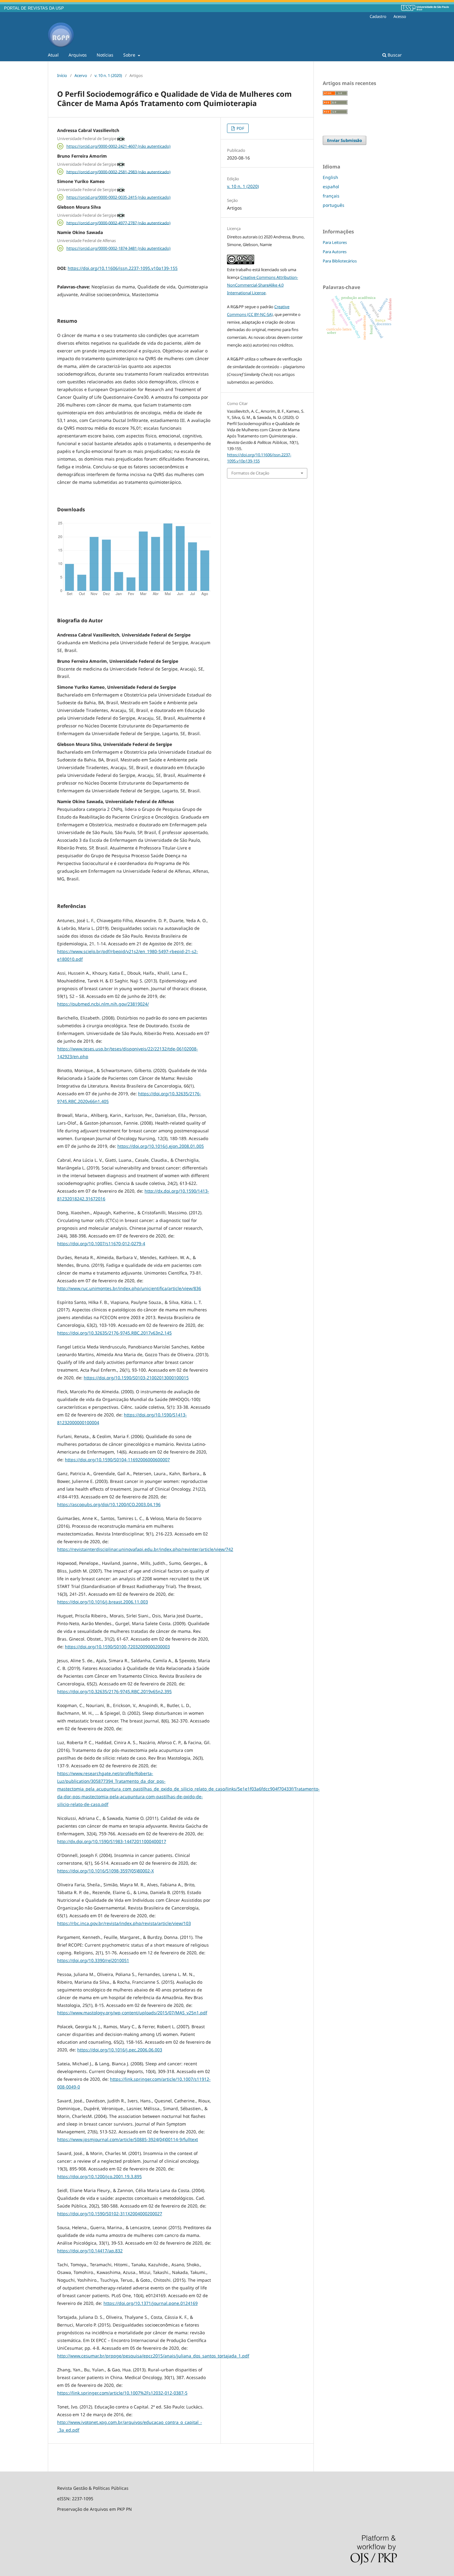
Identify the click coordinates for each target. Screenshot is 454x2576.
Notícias (105, 55)
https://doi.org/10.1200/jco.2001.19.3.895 (99, 2176)
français (331, 196)
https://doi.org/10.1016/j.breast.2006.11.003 (103, 1602)
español (331, 187)
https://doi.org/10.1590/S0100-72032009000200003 (117, 1647)
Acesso (400, 16)
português (334, 205)
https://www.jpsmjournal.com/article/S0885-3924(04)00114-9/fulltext (128, 2139)
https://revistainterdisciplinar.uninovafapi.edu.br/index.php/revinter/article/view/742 (145, 1549)
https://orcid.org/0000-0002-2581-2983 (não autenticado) (118, 172)
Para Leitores (335, 242)
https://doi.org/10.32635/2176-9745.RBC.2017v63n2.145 (114, 1333)
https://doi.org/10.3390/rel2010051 (93, 1960)
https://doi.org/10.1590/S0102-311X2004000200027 (110, 2214)
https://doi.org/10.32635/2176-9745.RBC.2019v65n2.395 (114, 1691)
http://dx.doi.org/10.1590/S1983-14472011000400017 (112, 1841)
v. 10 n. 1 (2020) (108, 75)
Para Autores (335, 252)
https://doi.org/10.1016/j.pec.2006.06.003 (120, 2050)
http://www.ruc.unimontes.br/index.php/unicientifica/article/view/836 (129, 1288)
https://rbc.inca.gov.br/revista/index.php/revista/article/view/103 (124, 1923)
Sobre (130, 55)
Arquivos (78, 55)
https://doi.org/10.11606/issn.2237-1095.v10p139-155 (123, 268)
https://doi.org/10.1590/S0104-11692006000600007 (117, 1460)
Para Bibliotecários (340, 261)
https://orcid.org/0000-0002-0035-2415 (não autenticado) (118, 197)
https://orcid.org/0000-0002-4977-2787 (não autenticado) (118, 223)
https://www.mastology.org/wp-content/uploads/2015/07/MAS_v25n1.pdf (132, 2013)
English (330, 177)
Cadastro (378, 16)
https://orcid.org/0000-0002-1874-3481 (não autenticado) (118, 248)
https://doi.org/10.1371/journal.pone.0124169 (151, 2303)
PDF (240, 128)
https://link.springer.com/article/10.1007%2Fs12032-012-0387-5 (122, 2393)
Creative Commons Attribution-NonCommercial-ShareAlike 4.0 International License (263, 285)
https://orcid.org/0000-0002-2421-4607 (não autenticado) (118, 146)
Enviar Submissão (345, 140)
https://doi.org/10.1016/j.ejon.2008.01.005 (161, 1146)
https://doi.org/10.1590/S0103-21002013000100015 (136, 1378)
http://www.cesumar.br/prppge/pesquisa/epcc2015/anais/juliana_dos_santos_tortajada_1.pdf (153, 2356)
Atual (53, 55)
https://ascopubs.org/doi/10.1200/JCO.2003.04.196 (109, 1504)
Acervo (81, 75)
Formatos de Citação (250, 473)
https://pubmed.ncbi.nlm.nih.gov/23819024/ (103, 1004)
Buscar (394, 55)
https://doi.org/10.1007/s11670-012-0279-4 (101, 1243)
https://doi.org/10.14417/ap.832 (90, 2251)
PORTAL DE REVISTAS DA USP (34, 8)
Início (62, 75)
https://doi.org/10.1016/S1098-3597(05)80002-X (105, 1871)
